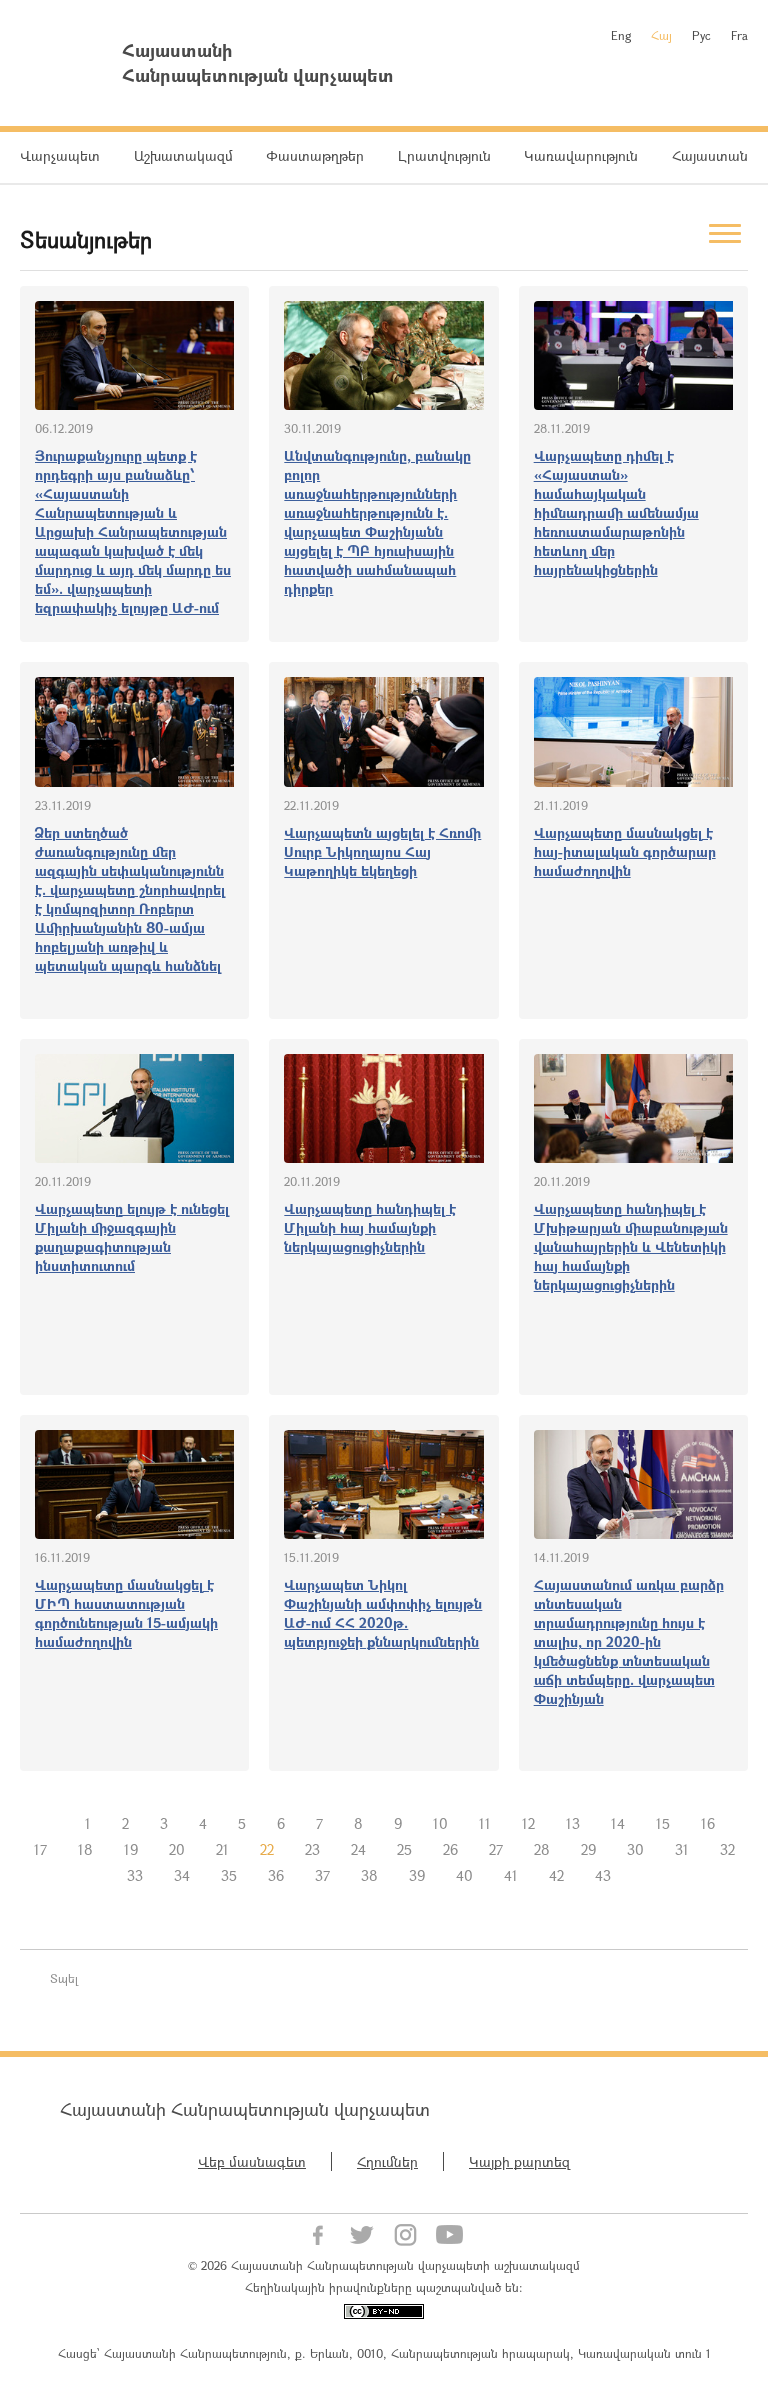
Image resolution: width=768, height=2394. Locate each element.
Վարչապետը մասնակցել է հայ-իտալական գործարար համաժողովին (625, 851)
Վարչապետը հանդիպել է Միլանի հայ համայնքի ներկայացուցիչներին (370, 1227)
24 (358, 1849)
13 (573, 1823)
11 (485, 1823)
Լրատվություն (444, 155)
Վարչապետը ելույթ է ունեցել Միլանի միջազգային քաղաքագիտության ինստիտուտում (132, 1237)
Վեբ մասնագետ (252, 2161)
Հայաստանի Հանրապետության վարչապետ (245, 2109)
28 (542, 1849)
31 (682, 1849)
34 (182, 1875)
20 (177, 1849)
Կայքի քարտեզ (519, 2161)
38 (369, 1875)
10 (440, 1823)
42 (556, 1875)
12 (528, 1823)
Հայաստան (710, 155)
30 (635, 1849)
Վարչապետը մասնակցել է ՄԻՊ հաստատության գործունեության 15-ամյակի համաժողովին (126, 1613)
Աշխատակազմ (183, 155)
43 (603, 1875)
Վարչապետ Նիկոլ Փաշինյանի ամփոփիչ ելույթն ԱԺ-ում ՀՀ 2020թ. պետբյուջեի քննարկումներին (383, 1613)
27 (496, 1849)
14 (618, 1823)
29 (588, 1849)
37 (322, 1875)
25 (404, 1849)
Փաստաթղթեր (315, 155)
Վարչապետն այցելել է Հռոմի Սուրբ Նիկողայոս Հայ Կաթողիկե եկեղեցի (382, 851)
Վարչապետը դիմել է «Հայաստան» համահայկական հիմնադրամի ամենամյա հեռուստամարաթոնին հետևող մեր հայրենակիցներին (616, 512)
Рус (701, 35)
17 (40, 1849)
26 (450, 1849)
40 (464, 1875)
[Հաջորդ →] (642, 1876)
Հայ (661, 35)
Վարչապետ (60, 155)
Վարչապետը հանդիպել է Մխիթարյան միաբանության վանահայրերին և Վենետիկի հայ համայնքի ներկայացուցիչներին (631, 1246)
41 (511, 1875)
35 (229, 1875)
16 (708, 1823)
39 (417, 1875)
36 (276, 1875)
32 (727, 1849)
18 (85, 1849)
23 (312, 1849)
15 (663, 1823)
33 (135, 1875)
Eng (621, 35)
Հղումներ (387, 2161)
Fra (739, 35)
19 (131, 1849)
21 (222, 1849)
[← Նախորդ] (54, 1824)
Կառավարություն (581, 155)
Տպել (64, 1978)
